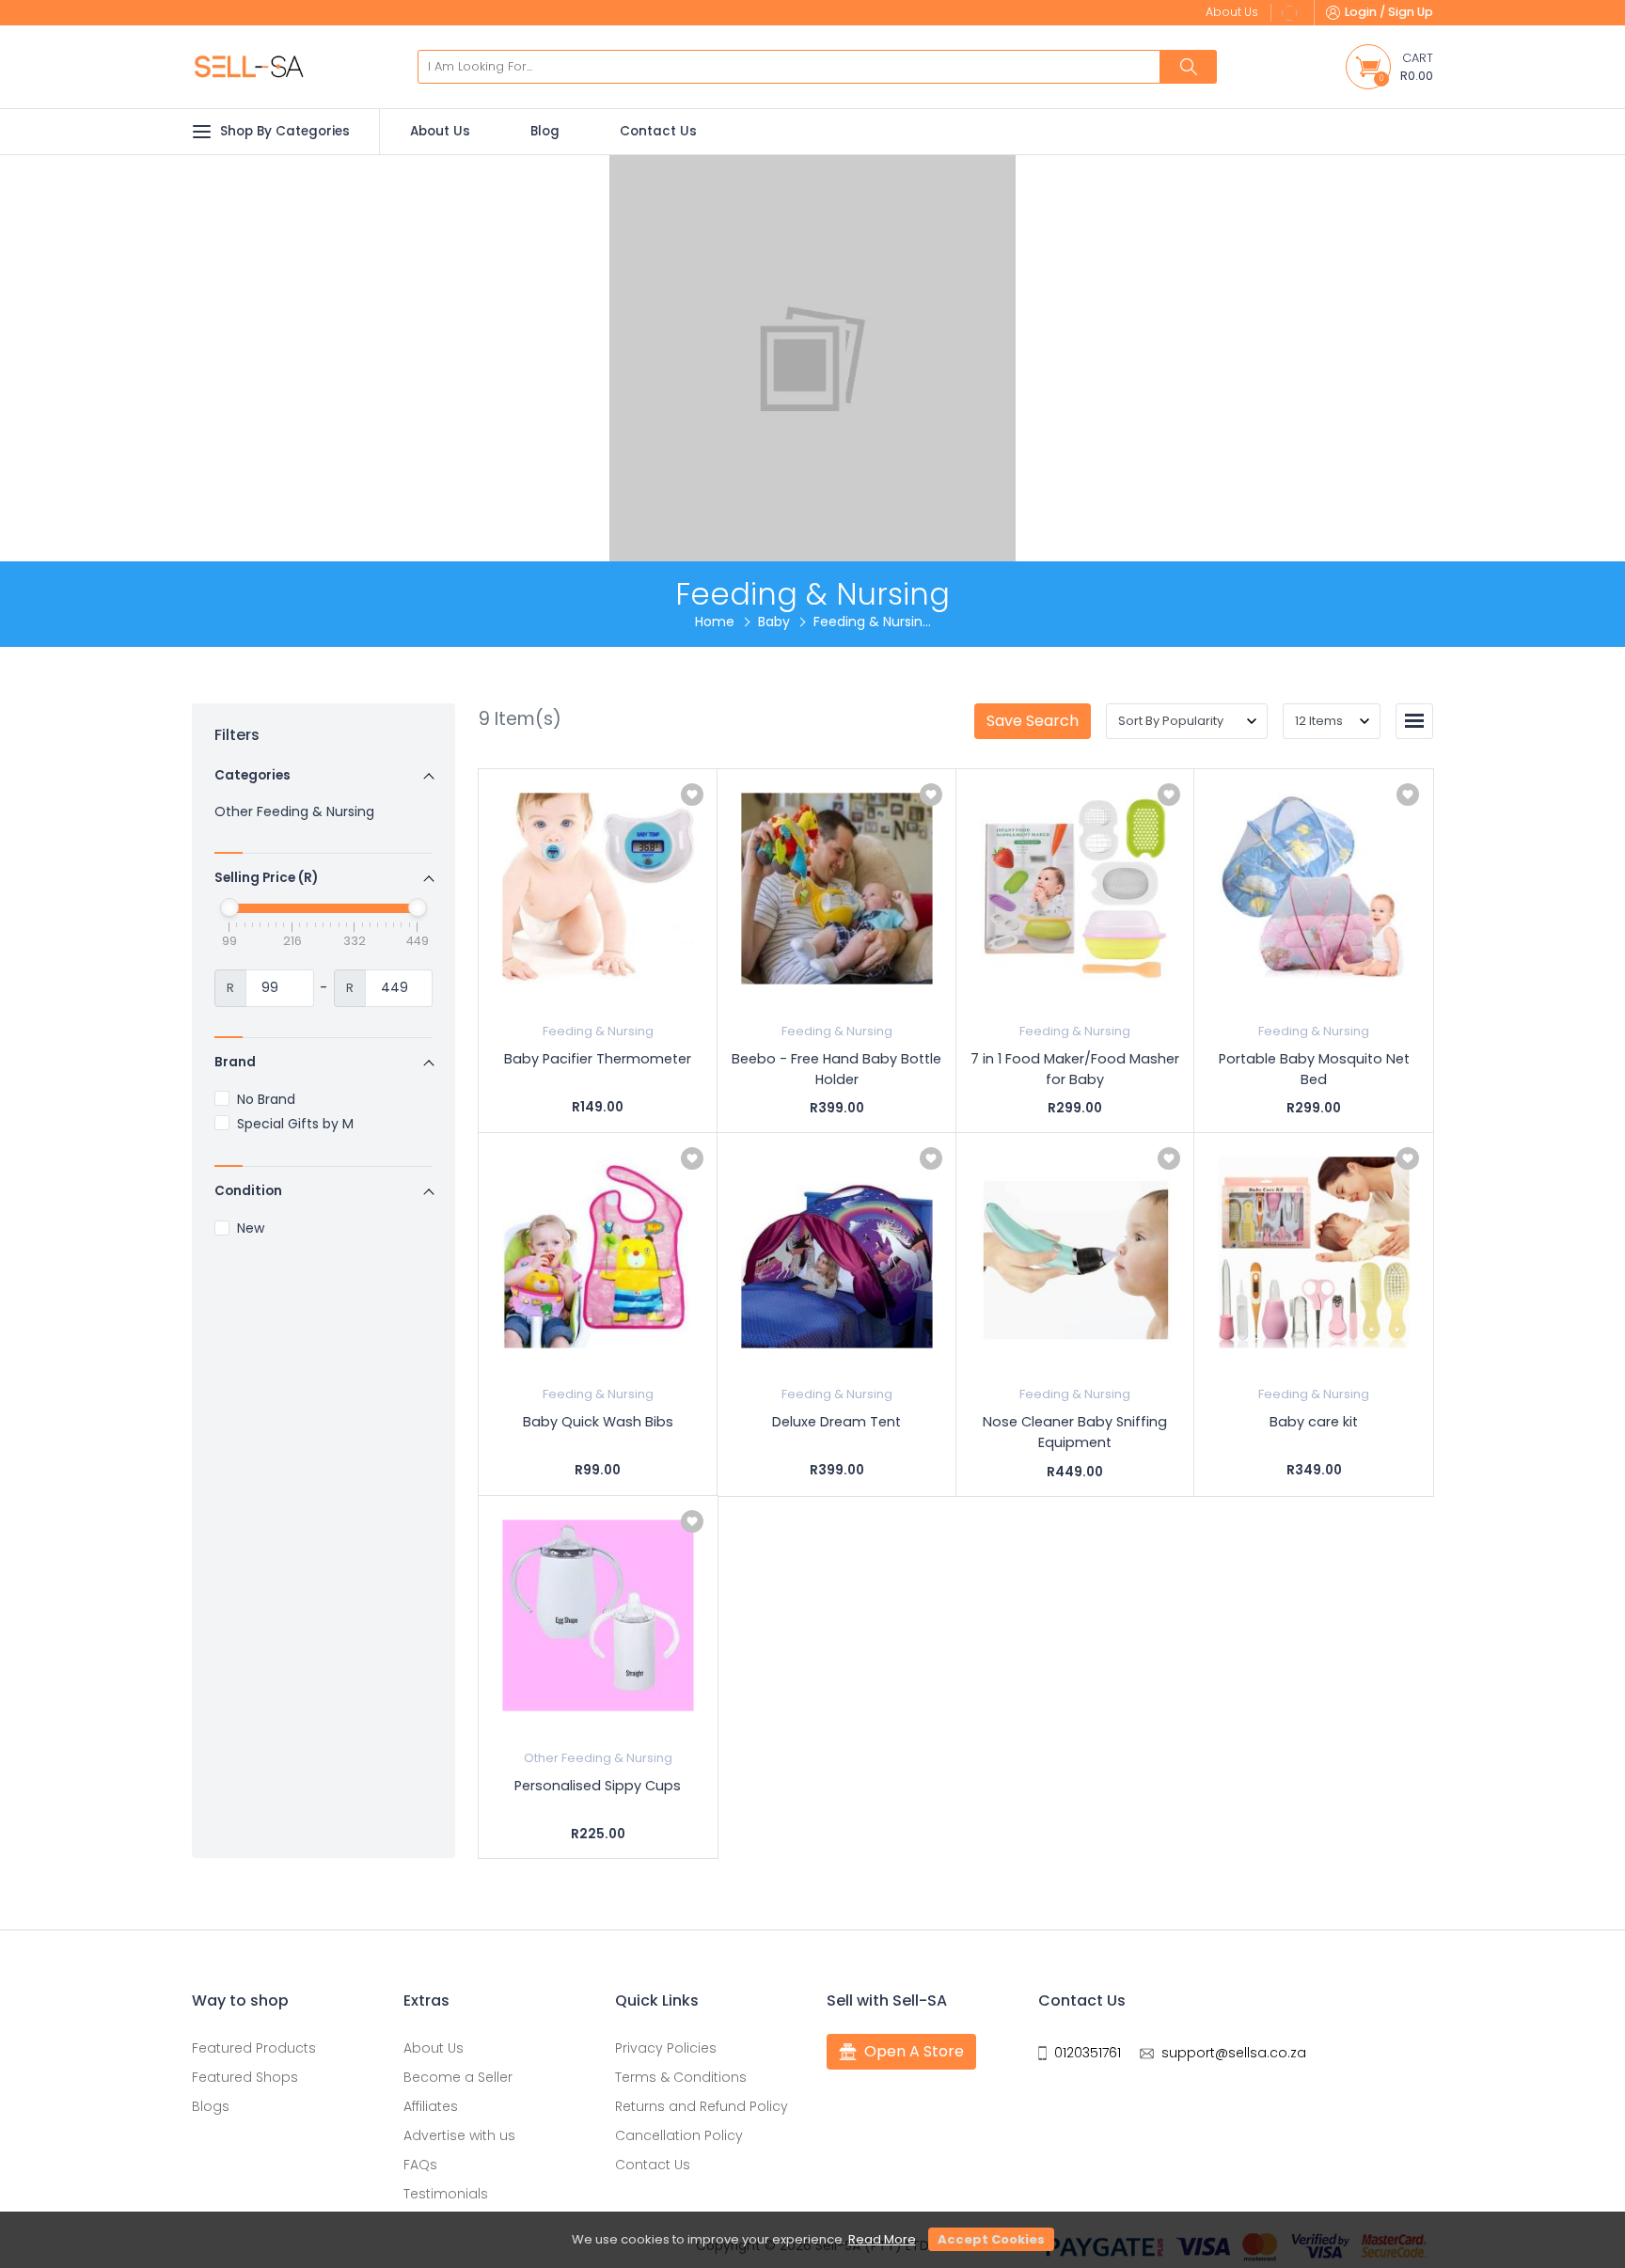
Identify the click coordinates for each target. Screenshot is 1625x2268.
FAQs (420, 2165)
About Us (440, 131)
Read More (882, 2239)
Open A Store (914, 2051)
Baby (774, 622)
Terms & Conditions (681, 2077)
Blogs (211, 2106)
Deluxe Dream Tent (836, 1422)
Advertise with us (459, 2135)
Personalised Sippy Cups (598, 1786)
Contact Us (658, 131)
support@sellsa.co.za (1234, 2053)
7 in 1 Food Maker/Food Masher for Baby (1075, 1069)
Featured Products (254, 2048)
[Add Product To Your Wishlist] (692, 795)
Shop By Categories (285, 131)
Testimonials (446, 2194)
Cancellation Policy (679, 2135)
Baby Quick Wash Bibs (598, 1422)
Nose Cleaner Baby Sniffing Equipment (1075, 1432)
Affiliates (431, 2106)
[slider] (229, 907)
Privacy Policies (666, 2048)
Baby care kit (1314, 1422)
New (251, 1228)
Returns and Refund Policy (702, 2106)
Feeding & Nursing (598, 1031)
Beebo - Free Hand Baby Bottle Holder (836, 1069)
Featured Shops (245, 2077)
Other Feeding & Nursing (294, 811)
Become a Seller (458, 2077)
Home (715, 622)
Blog (545, 131)
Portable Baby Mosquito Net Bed (1314, 1069)
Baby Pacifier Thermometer (598, 1059)
